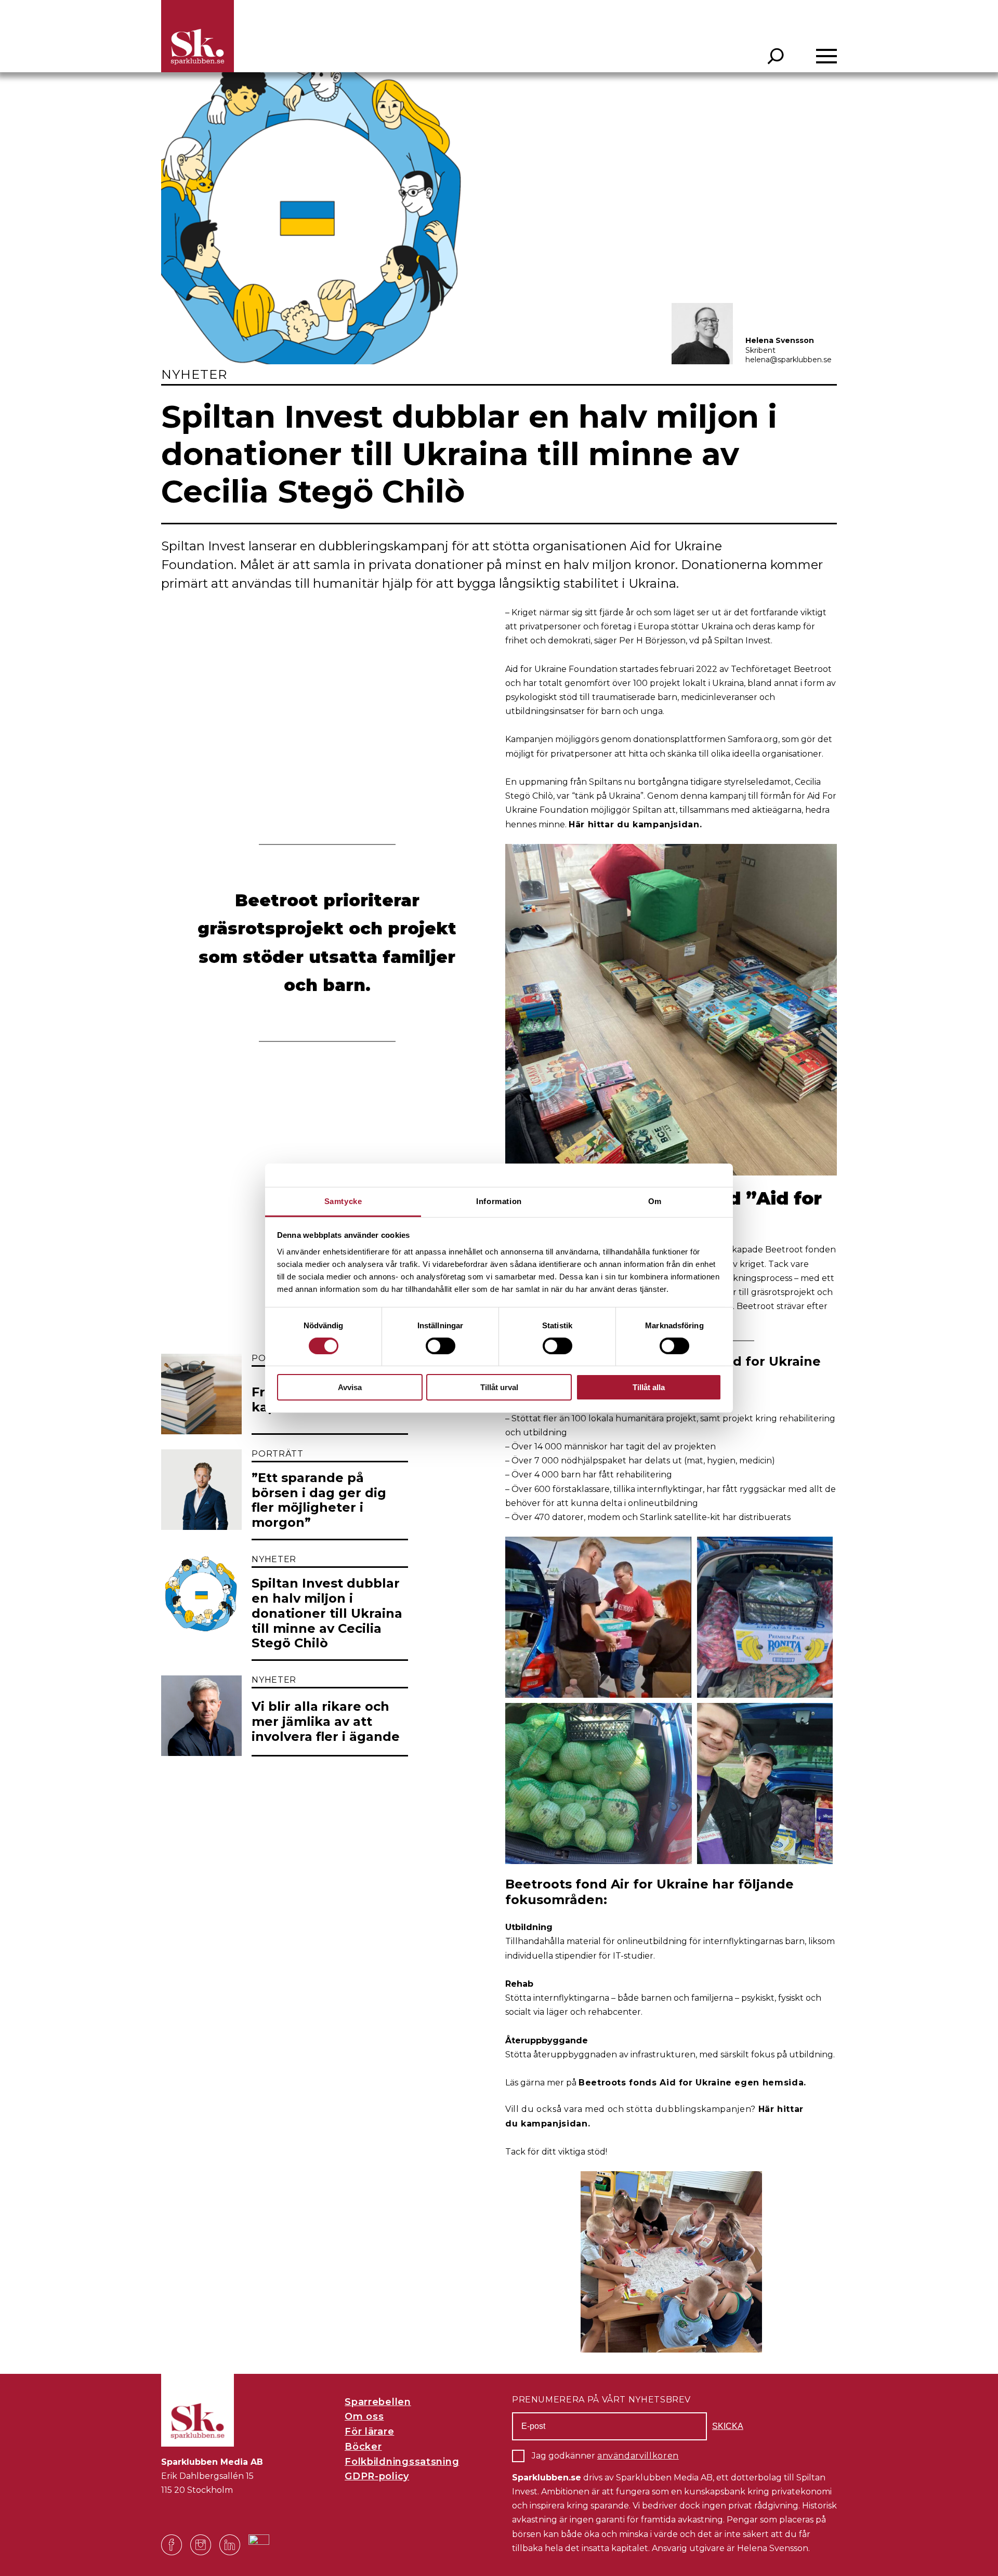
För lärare (369, 2432)
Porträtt (277, 1454)
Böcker (363, 2447)
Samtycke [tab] (343, 1201)
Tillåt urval (499, 1387)
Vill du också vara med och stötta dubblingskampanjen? (632, 2109)
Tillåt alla (649, 1387)
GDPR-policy (377, 2476)
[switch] (441, 1346)
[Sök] (776, 56)
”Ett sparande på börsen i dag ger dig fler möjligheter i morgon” (319, 1500)
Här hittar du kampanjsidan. (635, 824)
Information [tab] (499, 1201)
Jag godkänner (605, 2456)
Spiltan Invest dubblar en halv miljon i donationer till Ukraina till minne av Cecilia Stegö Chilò (327, 1613)
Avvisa (350, 1387)
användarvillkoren (638, 2456)
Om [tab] (655, 1201)
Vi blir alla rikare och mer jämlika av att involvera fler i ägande (326, 1722)
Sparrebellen (378, 2402)
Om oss (364, 2416)
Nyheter (194, 374)
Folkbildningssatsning (402, 2462)
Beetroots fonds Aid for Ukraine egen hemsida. (692, 2083)
